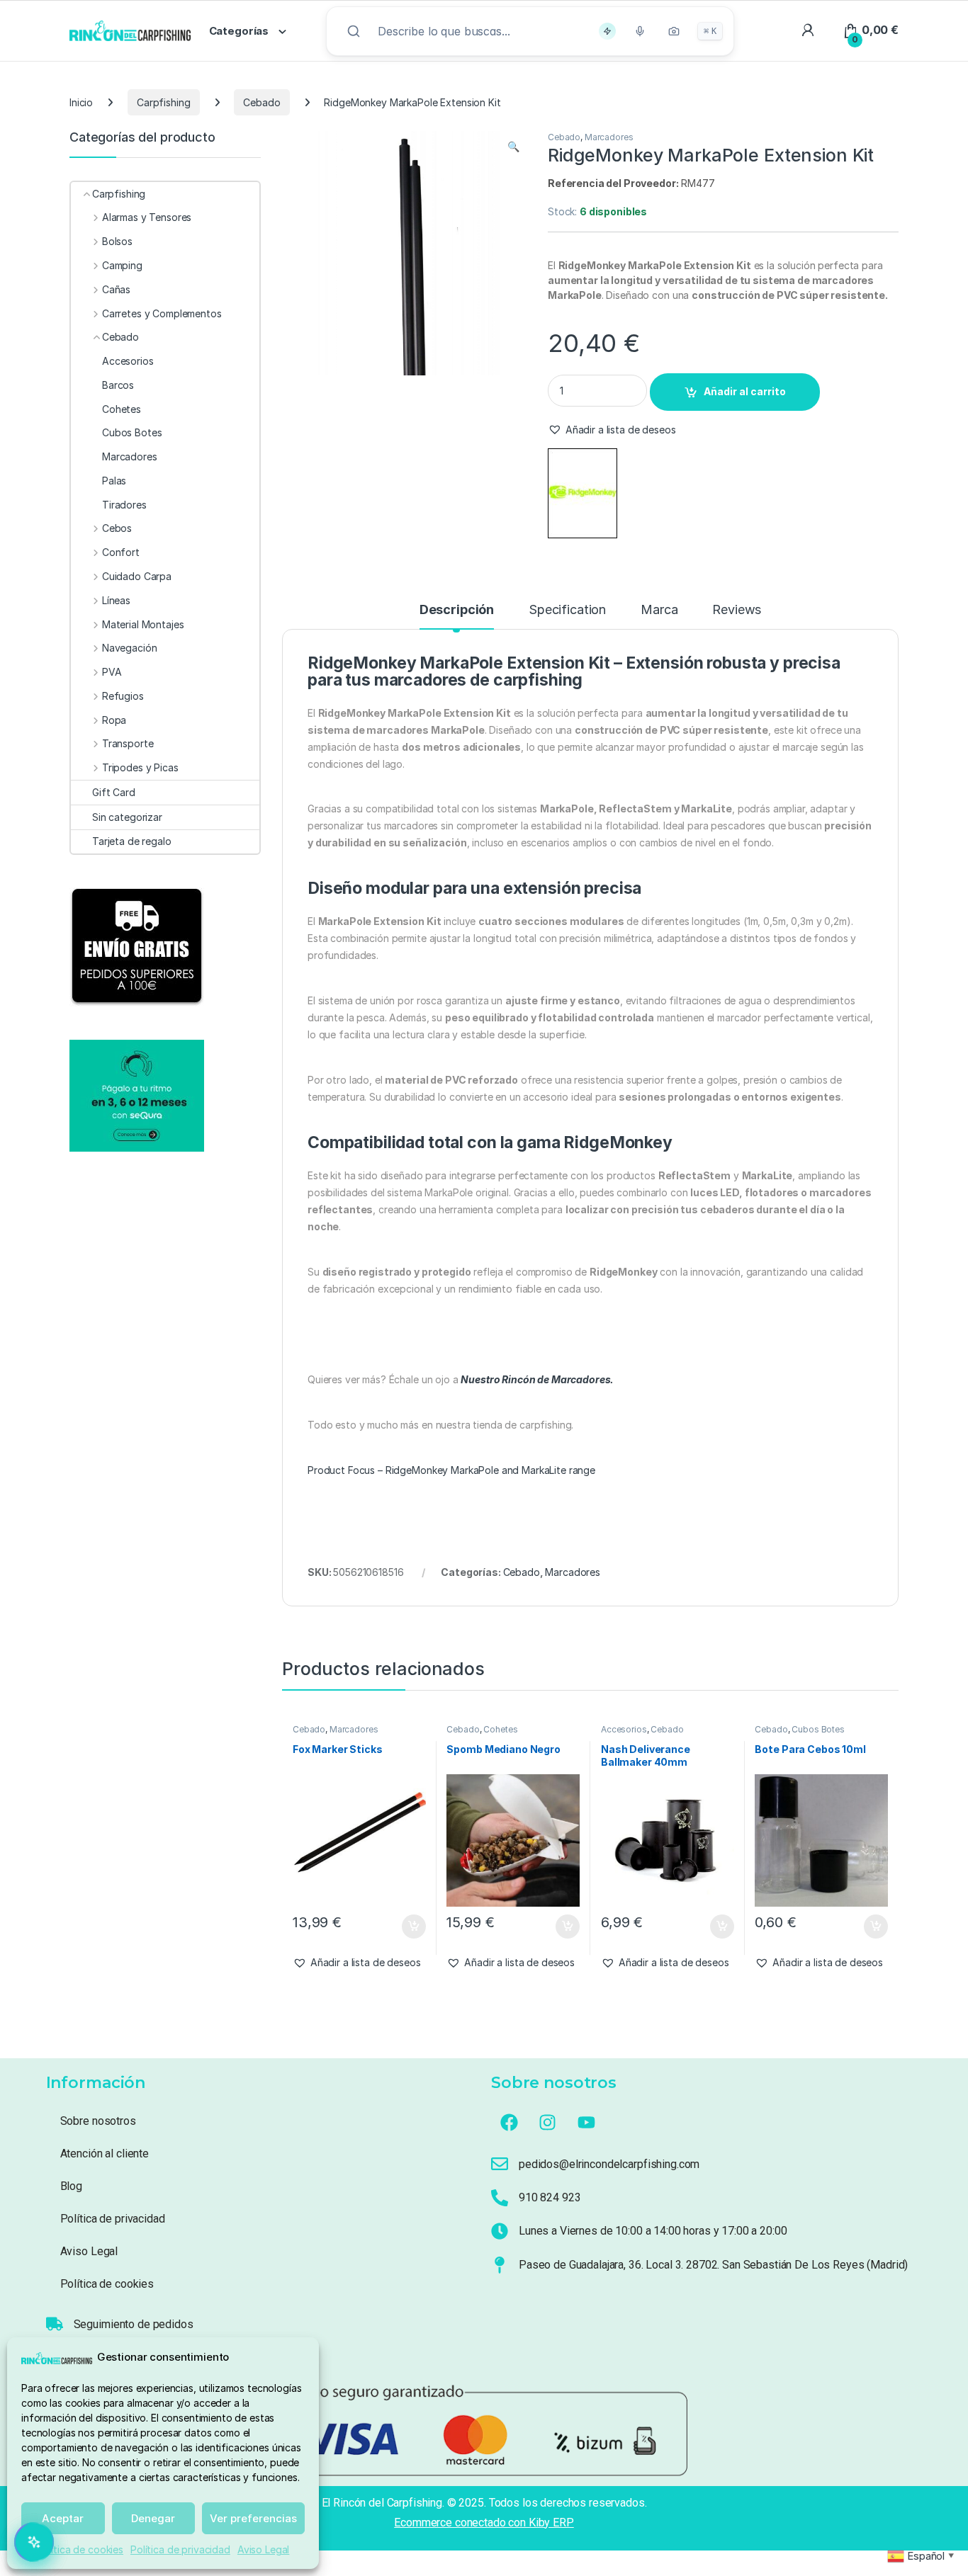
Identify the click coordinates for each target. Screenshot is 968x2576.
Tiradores (124, 505)
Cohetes (500, 1729)
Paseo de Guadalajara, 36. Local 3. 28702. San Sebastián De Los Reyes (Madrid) (713, 2265)
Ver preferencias (253, 2518)
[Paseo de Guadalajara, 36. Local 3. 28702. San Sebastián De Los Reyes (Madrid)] (500, 2265)
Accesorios (624, 1729)
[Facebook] (509, 2123)
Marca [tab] (659, 610)
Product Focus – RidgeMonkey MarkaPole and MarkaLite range (451, 1470)
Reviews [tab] (737, 610)
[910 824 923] (500, 2198)
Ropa (114, 720)
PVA (112, 672)
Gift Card (114, 792)
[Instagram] (548, 2123)
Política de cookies (80, 2549)
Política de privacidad (180, 2549)
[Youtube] (587, 2123)
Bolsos (117, 241)
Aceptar (63, 2518)
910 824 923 (550, 2197)
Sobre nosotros (98, 2121)
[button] (513, 147)
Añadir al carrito (745, 391)
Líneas (116, 600)
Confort (121, 552)
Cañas (116, 289)
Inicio (81, 102)
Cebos (117, 528)
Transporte (128, 743)
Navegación (129, 648)
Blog (71, 2186)
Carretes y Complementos (162, 313)
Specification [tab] (567, 610)
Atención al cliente (105, 2154)
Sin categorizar (127, 817)
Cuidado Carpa (137, 576)
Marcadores (609, 137)
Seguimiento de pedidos (134, 2324)
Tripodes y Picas (140, 767)
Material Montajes (143, 624)
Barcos (118, 385)
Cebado (261, 102)
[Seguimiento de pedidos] (55, 2324)
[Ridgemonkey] (583, 493)
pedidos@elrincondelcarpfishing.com (609, 2164)
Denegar (153, 2518)
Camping (122, 265)
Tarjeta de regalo (132, 841)
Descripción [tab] (457, 610)
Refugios (123, 696)
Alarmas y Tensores (147, 217)
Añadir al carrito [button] (411, 1927)
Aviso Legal (263, 2549)
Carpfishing (163, 102)
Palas (114, 481)
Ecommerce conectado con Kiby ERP (484, 2523)
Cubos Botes (818, 1729)
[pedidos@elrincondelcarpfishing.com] (500, 2164)
